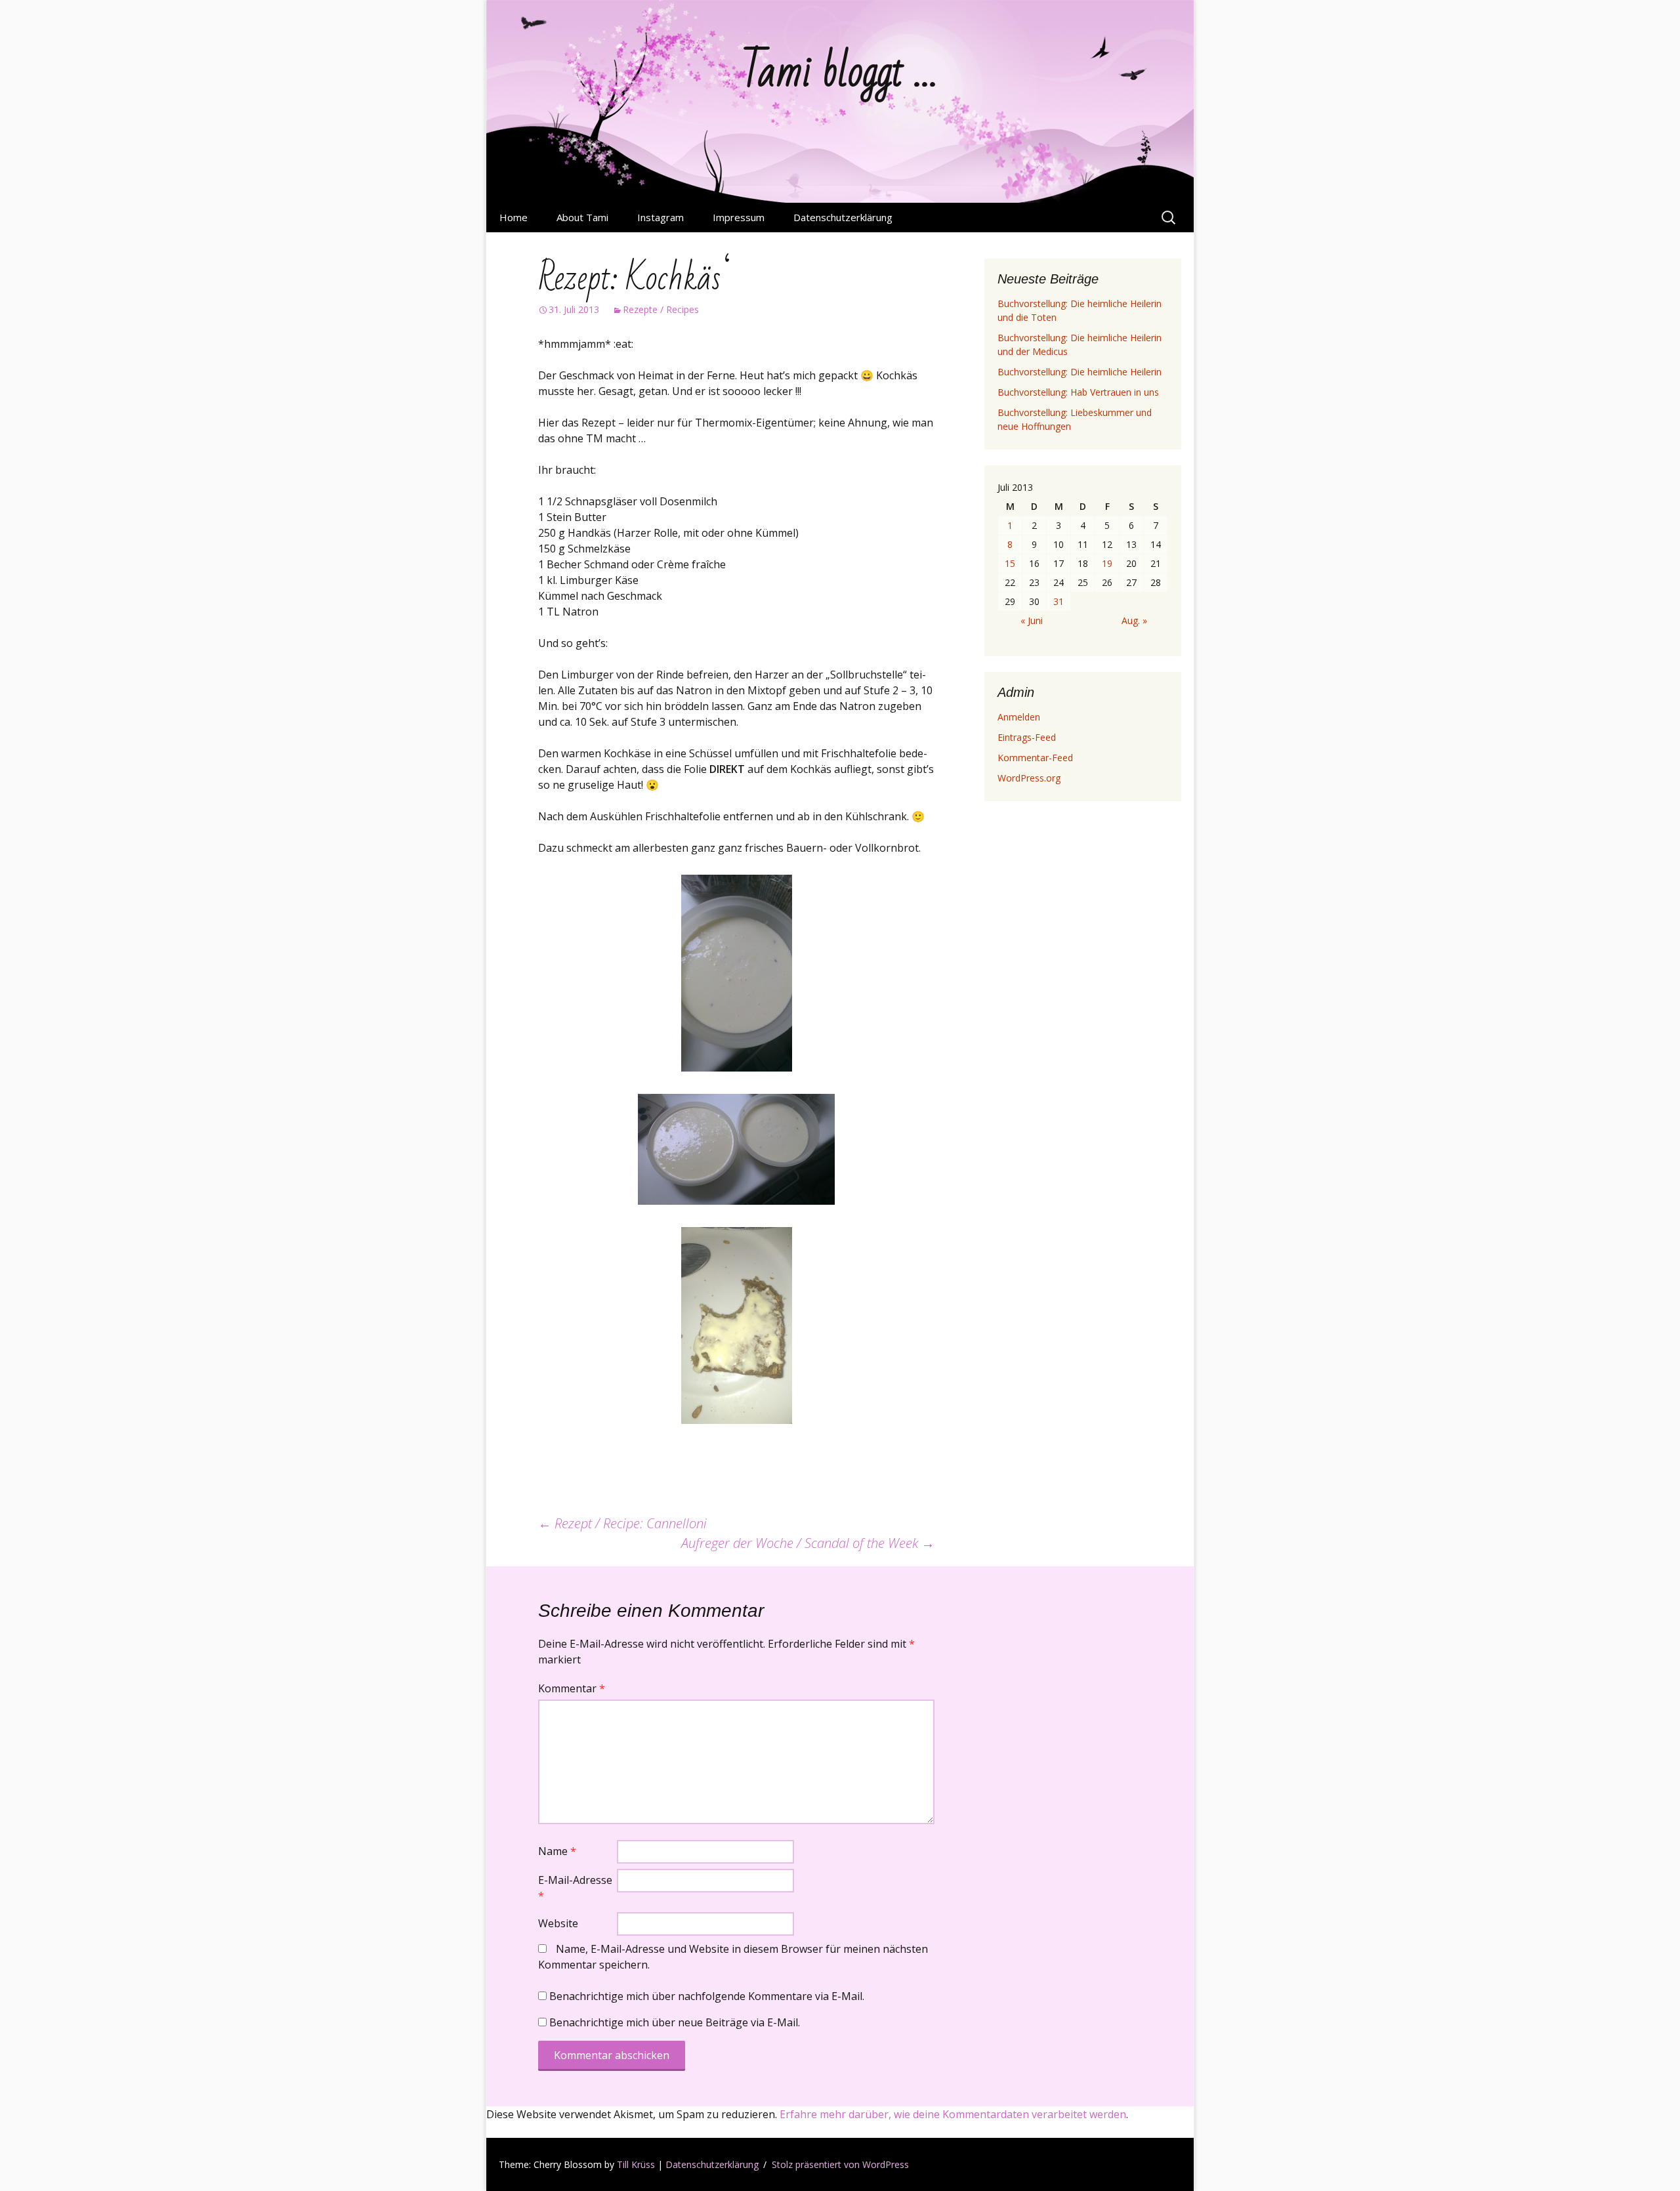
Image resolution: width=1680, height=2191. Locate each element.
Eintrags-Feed (1027, 737)
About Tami (582, 217)
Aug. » (1134, 620)
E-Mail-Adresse (575, 1888)
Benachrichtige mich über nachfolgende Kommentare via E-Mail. (707, 1996)
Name (557, 1851)
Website (558, 1923)
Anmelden (1019, 717)
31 (1059, 601)
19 (1107, 563)
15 (1010, 563)
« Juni (1032, 620)
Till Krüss (636, 2164)
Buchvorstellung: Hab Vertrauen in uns (1078, 392)
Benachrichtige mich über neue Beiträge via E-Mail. (675, 2022)
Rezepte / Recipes (661, 309)
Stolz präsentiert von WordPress (840, 2164)
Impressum (739, 217)
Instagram (661, 217)
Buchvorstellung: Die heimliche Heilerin (1080, 372)
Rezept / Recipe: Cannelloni (622, 1523)
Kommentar (572, 1688)
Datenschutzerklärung (843, 217)
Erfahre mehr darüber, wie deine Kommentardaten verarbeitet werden (953, 2114)
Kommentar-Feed (1035, 758)
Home (514, 217)
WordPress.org (1029, 778)
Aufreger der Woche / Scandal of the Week (808, 1543)
